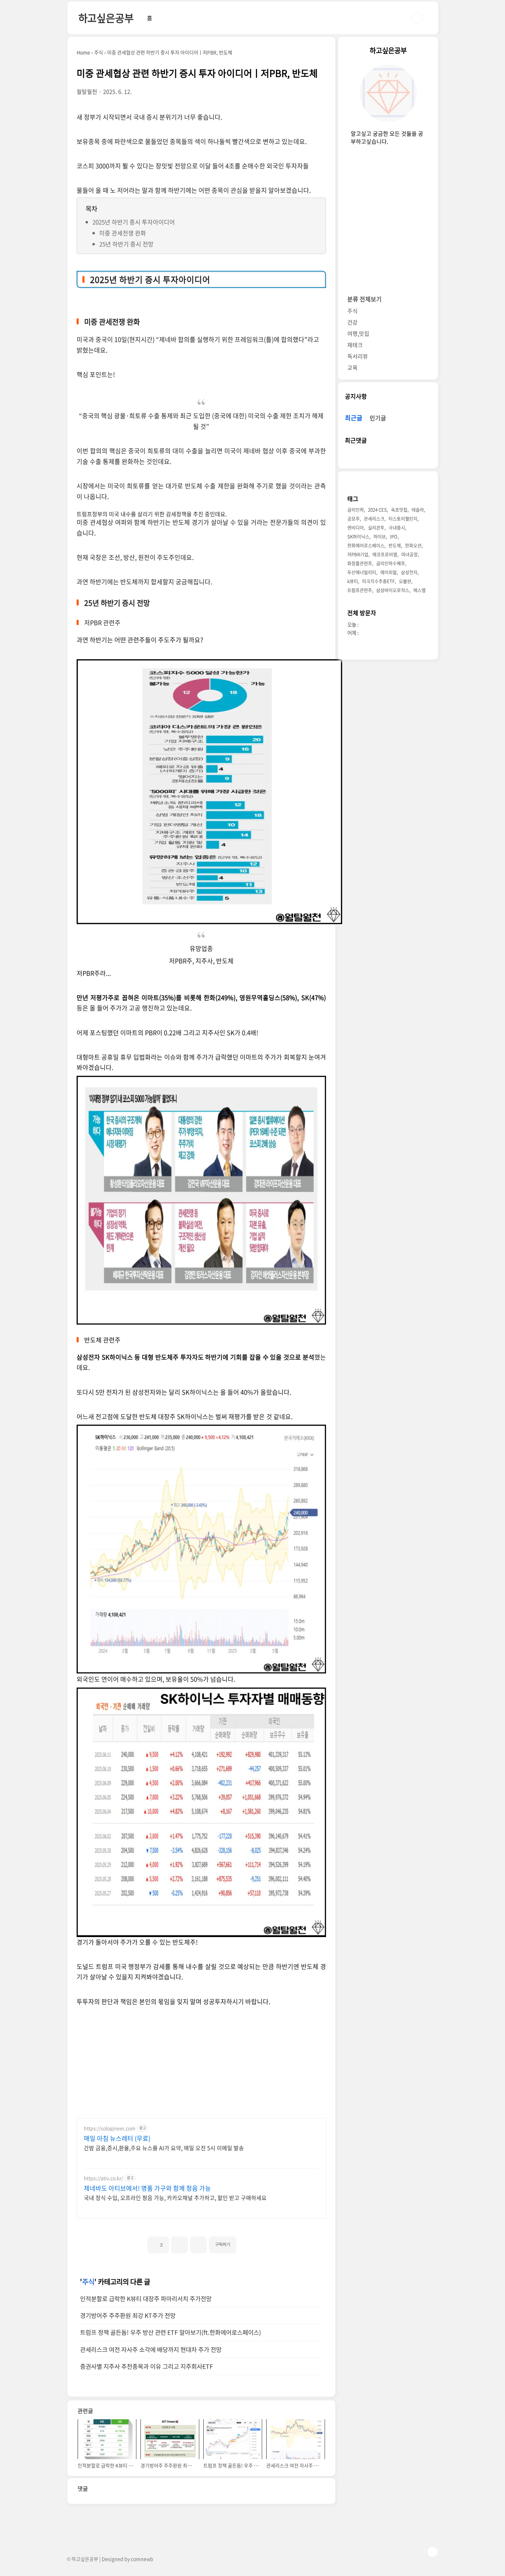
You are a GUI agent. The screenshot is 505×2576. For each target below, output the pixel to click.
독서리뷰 (358, 356)
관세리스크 (374, 519)
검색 (417, 18)
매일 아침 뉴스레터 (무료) (117, 2138)
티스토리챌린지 (403, 519)
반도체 (395, 546)
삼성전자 (409, 572)
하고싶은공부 (106, 18)
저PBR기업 (358, 555)
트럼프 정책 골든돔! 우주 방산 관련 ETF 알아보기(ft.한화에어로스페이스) (171, 2332)
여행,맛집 (358, 334)
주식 (88, 2282)
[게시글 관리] (198, 2245)
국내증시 (397, 528)
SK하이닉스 (358, 537)
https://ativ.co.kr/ (103, 2178)
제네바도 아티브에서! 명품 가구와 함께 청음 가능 (147, 2188)
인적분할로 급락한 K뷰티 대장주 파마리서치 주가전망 (146, 2299)
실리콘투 (376, 528)
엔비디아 (356, 528)
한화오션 (413, 546)
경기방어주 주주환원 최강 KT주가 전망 (128, 2315)
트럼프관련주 (360, 590)
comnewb (142, 2559)
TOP (433, 2552)
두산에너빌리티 (362, 572)
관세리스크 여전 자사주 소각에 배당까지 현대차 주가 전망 (151, 2350)
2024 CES (377, 510)
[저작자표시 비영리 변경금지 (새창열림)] (246, 2242)
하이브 (380, 537)
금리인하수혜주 (391, 563)
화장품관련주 (360, 563)
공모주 (353, 519)
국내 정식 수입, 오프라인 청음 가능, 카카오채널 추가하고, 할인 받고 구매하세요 (175, 2197)
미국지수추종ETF (378, 581)
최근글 (354, 418)
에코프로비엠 (385, 555)
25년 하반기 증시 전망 (126, 244)
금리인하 (356, 510)
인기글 (378, 418)
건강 (352, 322)
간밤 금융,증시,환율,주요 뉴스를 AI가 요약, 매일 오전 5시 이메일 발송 (164, 2148)
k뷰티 (353, 581)
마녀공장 (409, 555)
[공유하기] (179, 2245)
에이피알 (389, 572)
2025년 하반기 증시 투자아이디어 (134, 222)
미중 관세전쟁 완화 (123, 233)
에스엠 (419, 590)
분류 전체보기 (364, 299)
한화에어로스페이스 (366, 546)
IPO (394, 537)
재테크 (355, 345)
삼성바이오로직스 (393, 590)
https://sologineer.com (110, 2128)
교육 (352, 368)
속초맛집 (399, 510)
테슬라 (418, 510)
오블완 (405, 581)
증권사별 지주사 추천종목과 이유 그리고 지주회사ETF (147, 2366)
